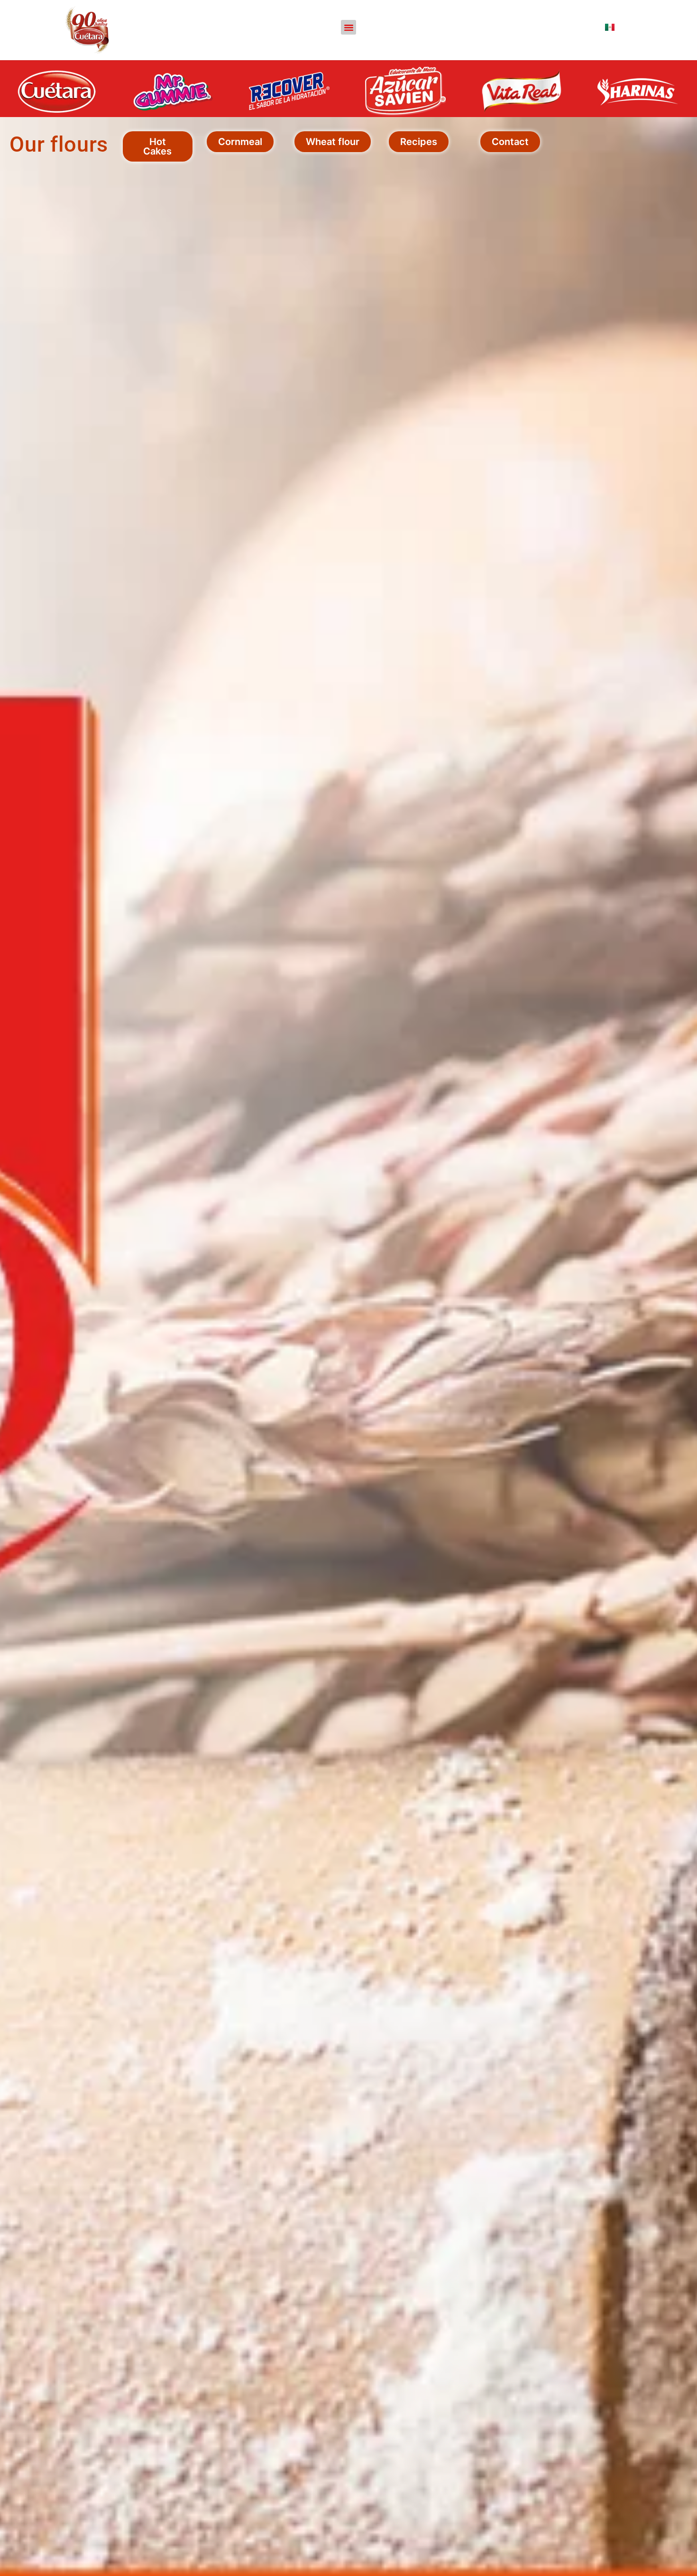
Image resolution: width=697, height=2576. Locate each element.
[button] (348, 27)
